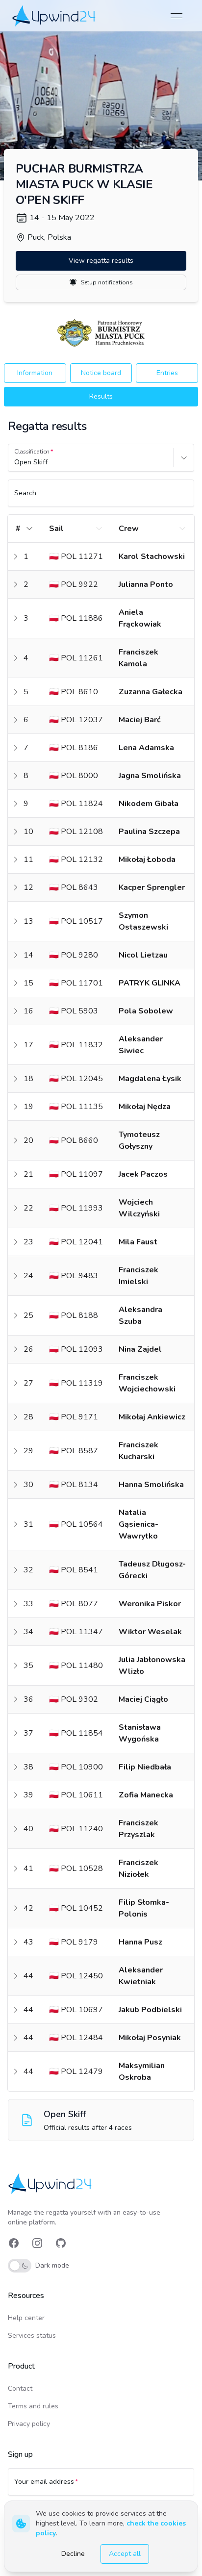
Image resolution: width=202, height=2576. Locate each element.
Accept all (125, 2554)
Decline (73, 2554)
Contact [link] (20, 2388)
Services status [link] (32, 2336)
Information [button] (35, 373)
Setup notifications (107, 282)
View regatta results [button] (101, 261)
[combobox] (15, 462)
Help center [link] (26, 2318)
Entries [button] (167, 373)
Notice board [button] (101, 373)
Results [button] (101, 396)
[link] (55, 15)
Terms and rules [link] (33, 2406)
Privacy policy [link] (29, 2424)
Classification (32, 452)
